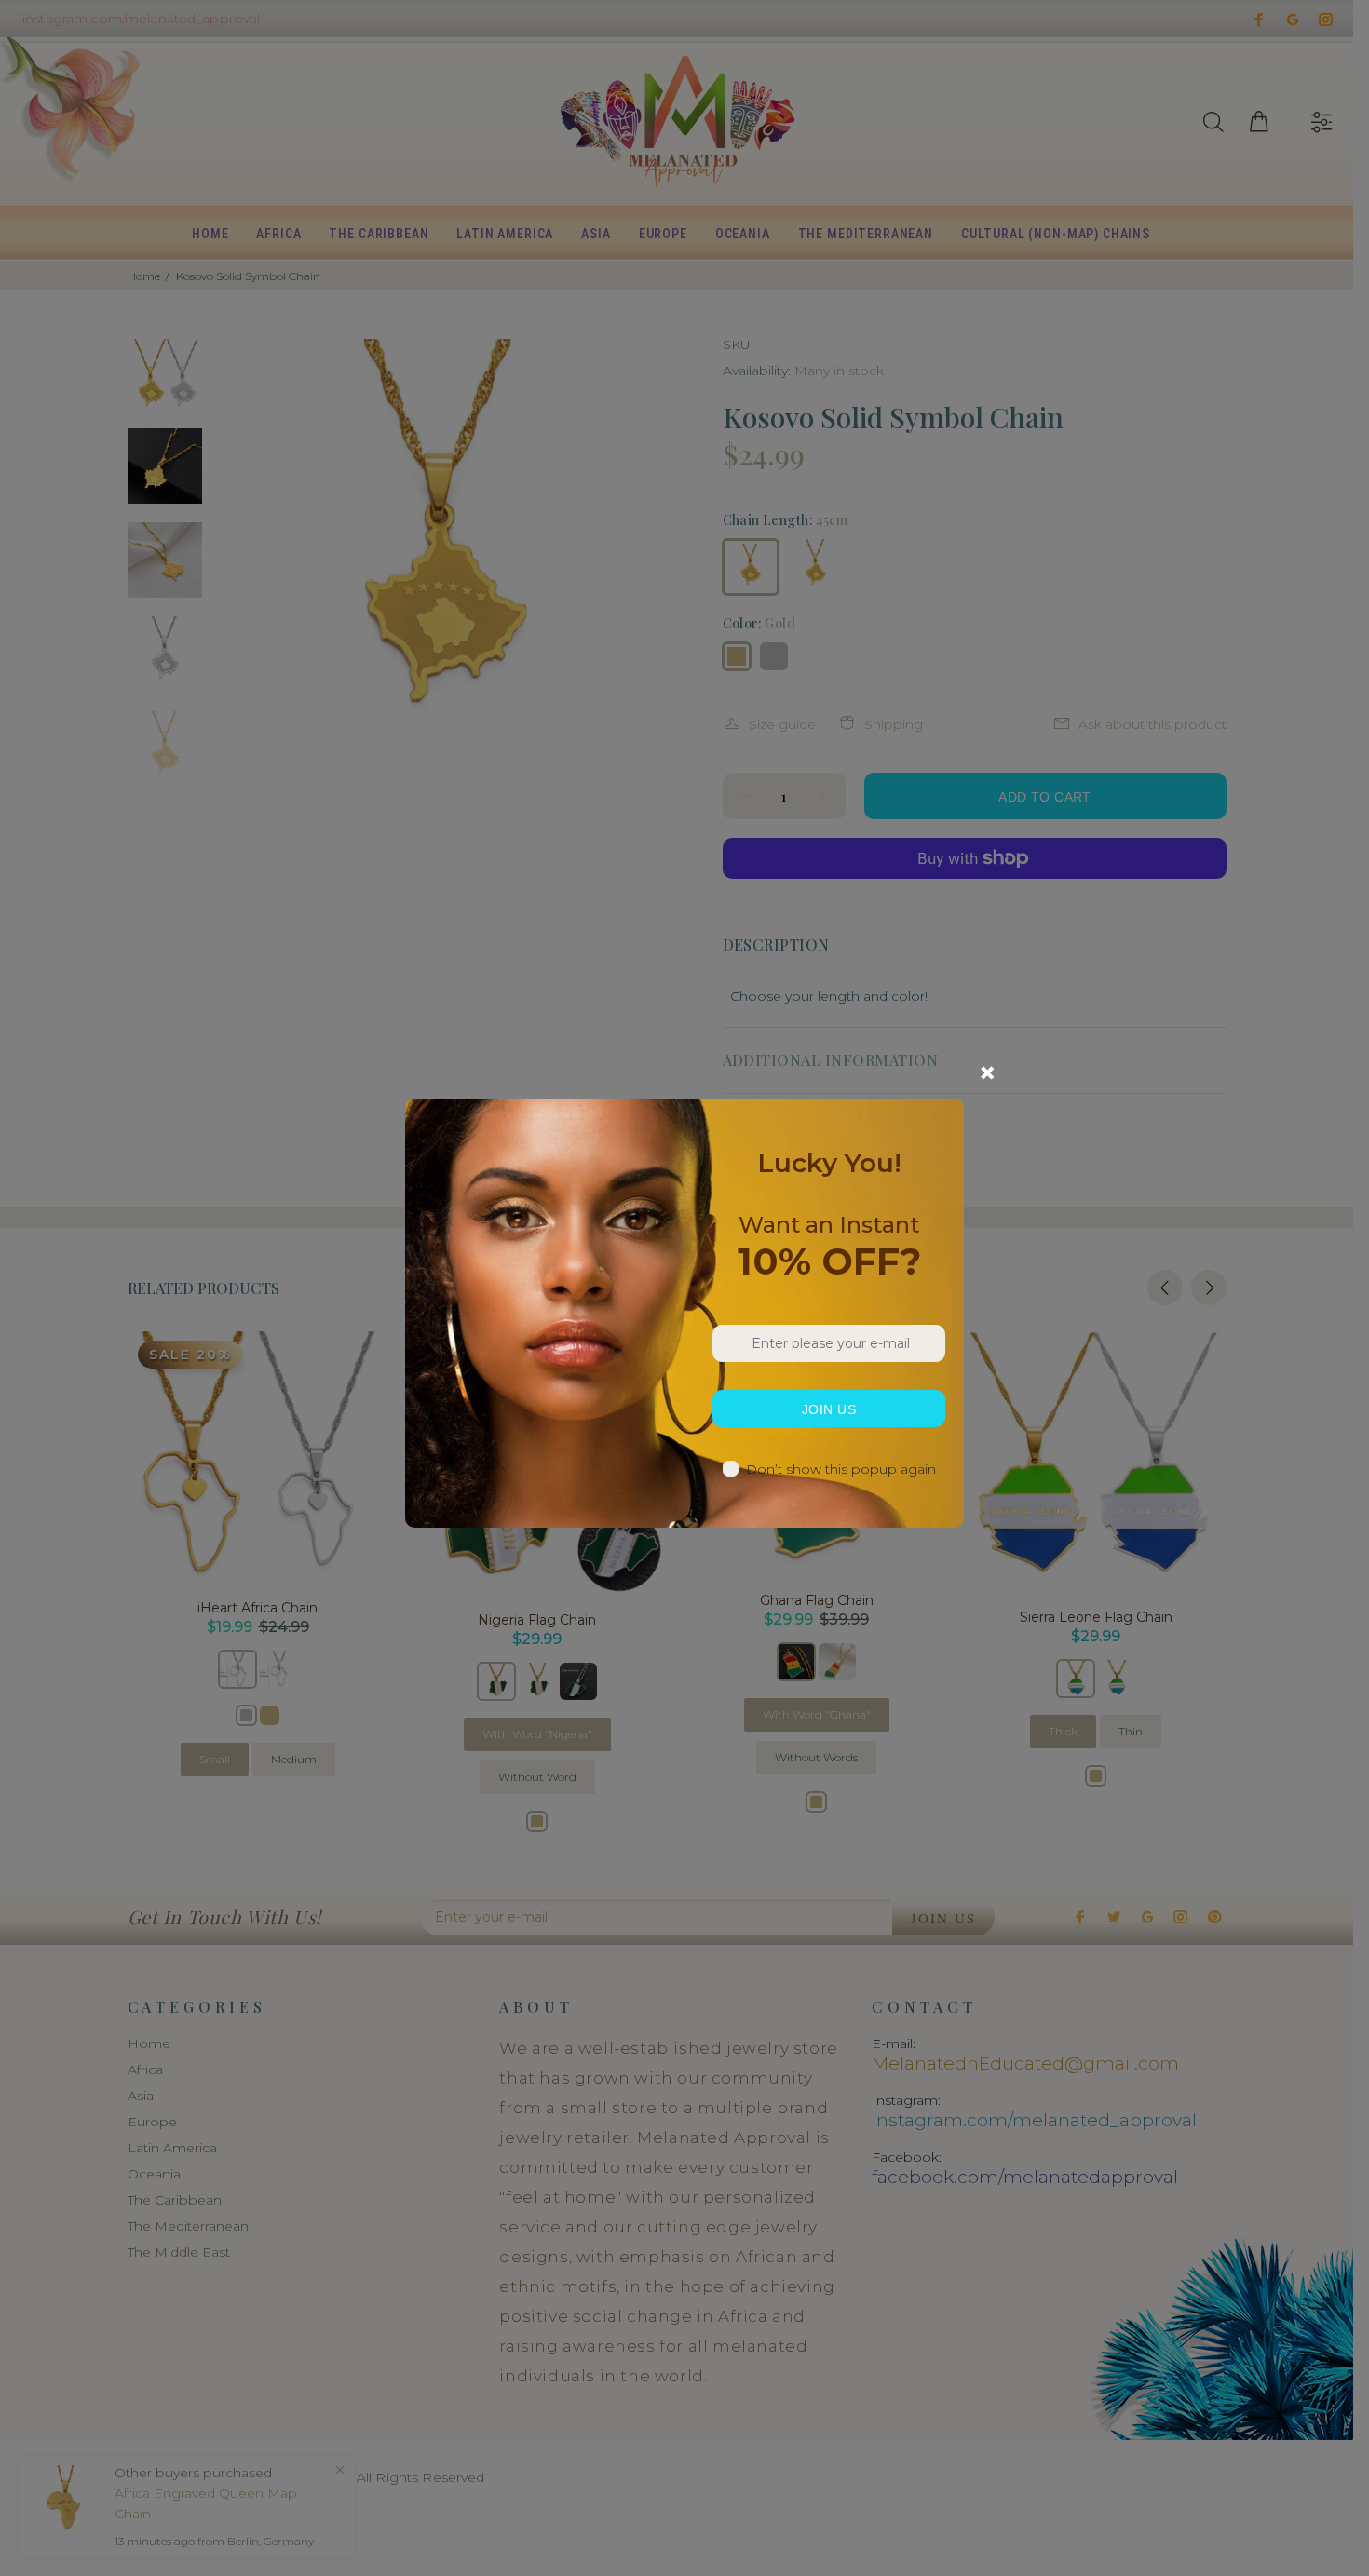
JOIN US (829, 1409)
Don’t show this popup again (841, 1469)
